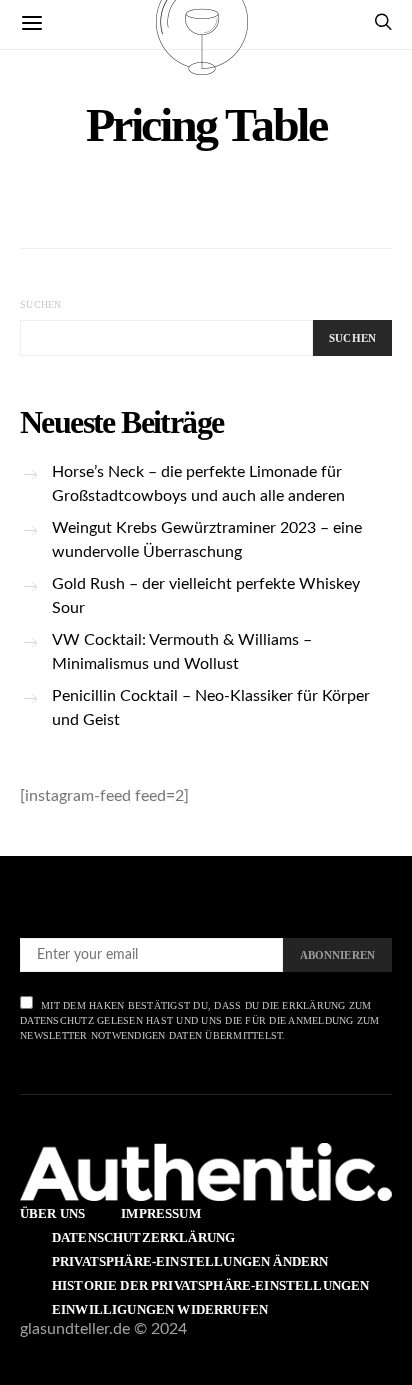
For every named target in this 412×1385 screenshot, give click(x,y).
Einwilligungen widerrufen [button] (160, 1309)
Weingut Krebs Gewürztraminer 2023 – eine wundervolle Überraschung (207, 540)
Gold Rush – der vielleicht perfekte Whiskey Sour (206, 596)
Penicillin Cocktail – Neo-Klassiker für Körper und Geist (211, 708)
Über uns (52, 1213)
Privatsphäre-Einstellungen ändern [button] (190, 1261)
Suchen (41, 304)
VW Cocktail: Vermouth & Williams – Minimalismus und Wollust (182, 652)
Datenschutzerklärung (143, 1237)
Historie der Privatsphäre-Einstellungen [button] (210, 1285)
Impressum (160, 1213)
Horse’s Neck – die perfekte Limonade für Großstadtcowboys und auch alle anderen (198, 484)
